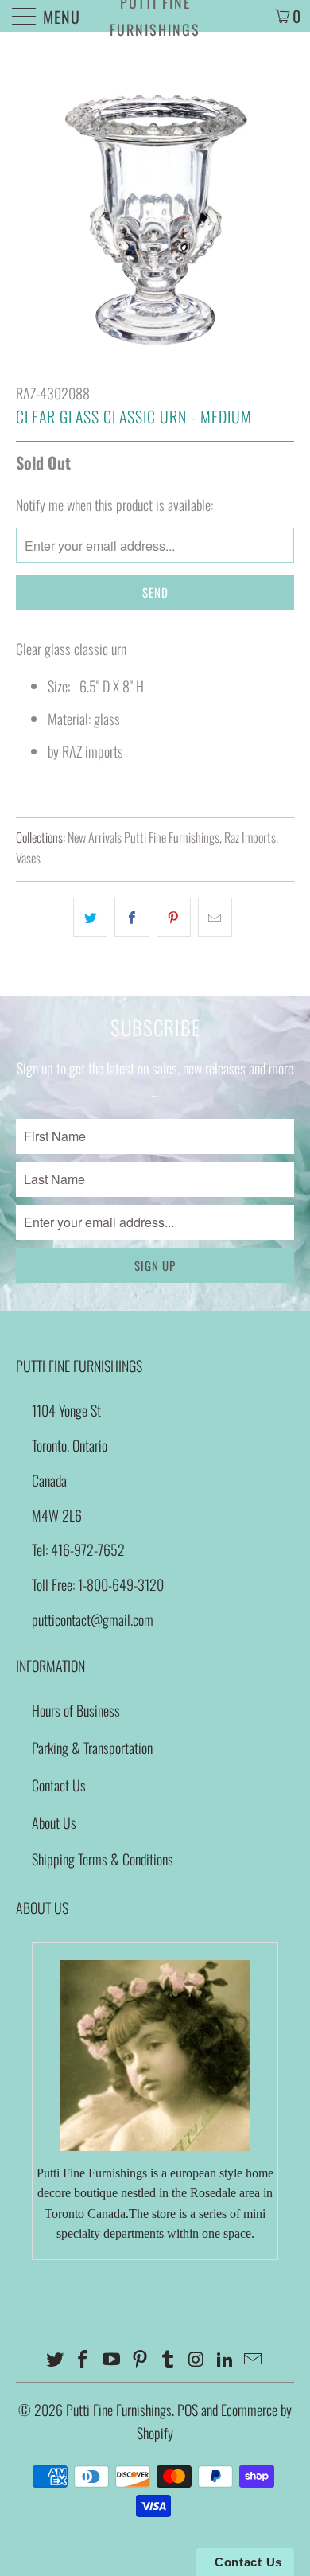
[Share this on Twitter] (90, 917)
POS (188, 2410)
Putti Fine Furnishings (155, 16)
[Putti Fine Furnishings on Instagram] (197, 2359)
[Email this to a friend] (215, 917)
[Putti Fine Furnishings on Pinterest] (140, 2359)
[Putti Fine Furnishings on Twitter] (55, 2359)
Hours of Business (76, 1710)
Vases (28, 858)
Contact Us (59, 1785)
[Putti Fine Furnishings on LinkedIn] (225, 2359)
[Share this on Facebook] (132, 917)
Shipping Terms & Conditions (103, 1859)
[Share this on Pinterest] (174, 917)
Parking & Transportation (92, 1748)
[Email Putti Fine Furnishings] (254, 2359)
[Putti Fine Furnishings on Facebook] (83, 2359)
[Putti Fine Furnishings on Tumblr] (169, 2359)
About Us (54, 1822)
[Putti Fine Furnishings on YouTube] (112, 2359)
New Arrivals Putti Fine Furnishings (143, 837)
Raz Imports (250, 837)
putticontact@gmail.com (93, 1619)
